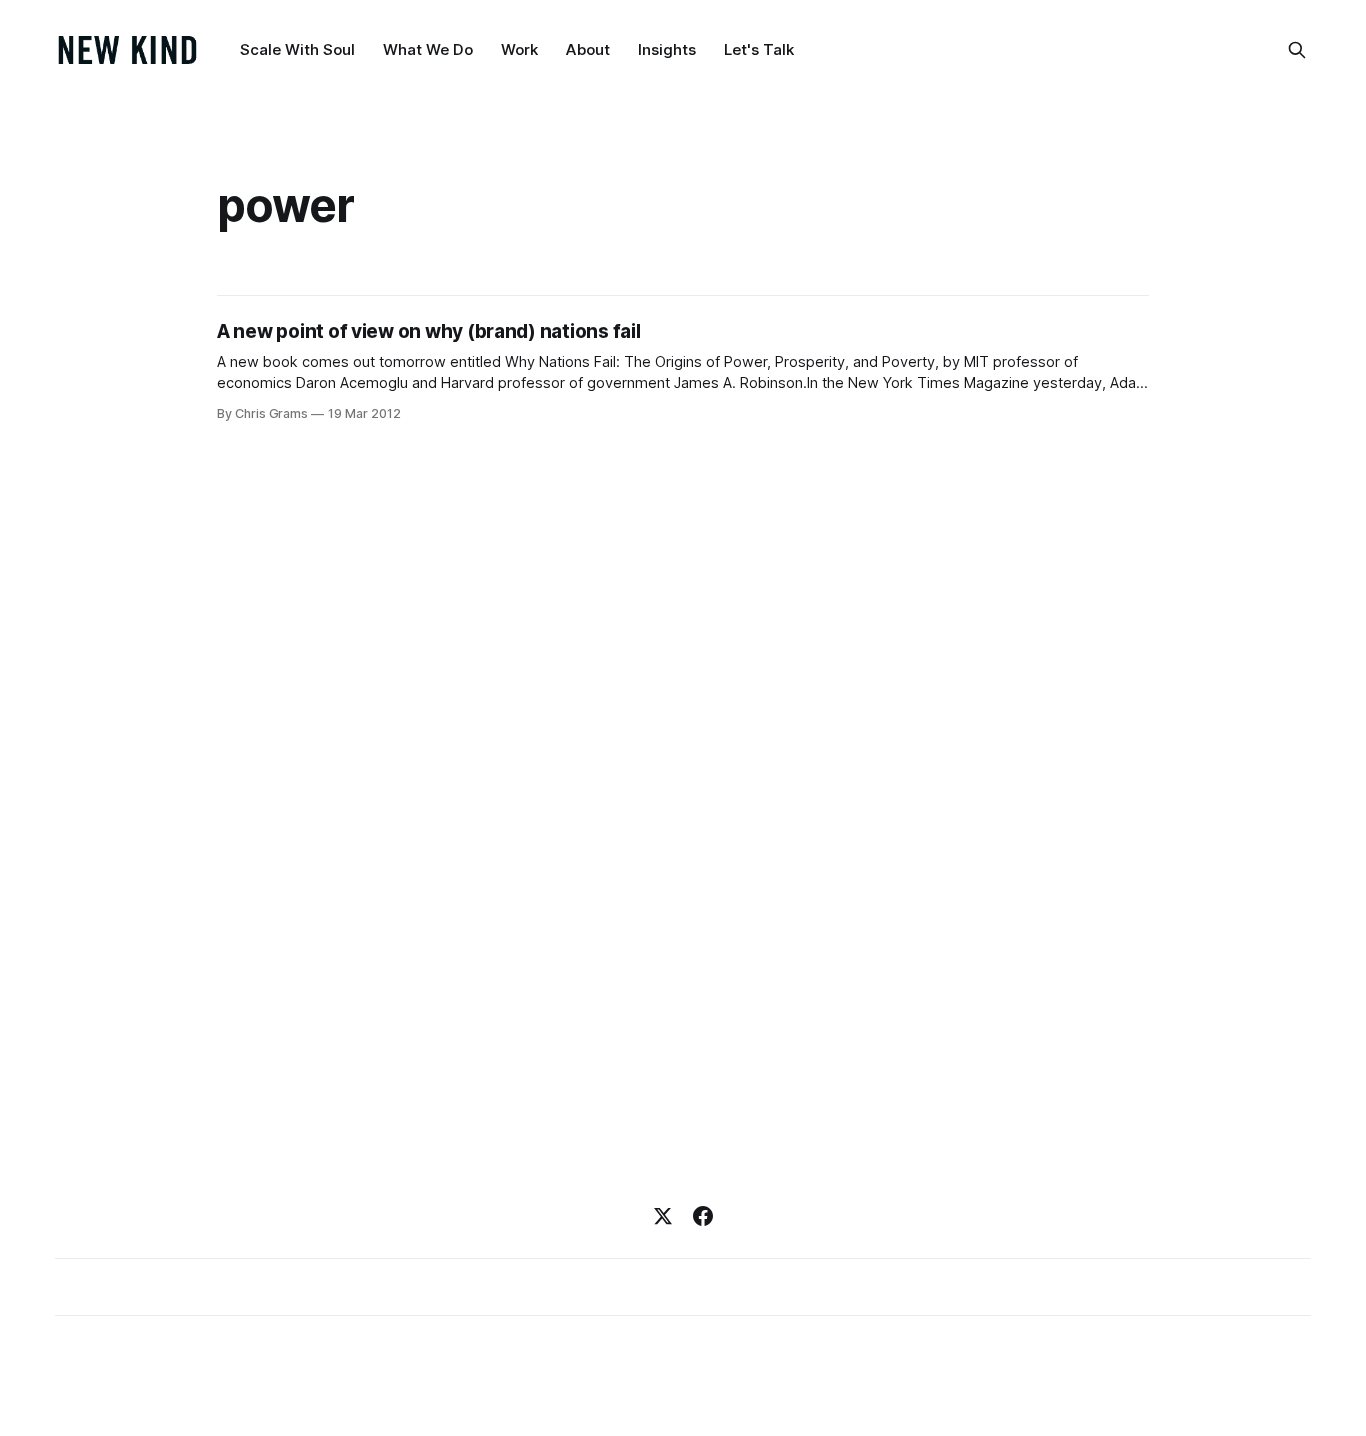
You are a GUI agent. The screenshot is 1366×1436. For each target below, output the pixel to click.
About (588, 49)
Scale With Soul (297, 49)
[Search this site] (1297, 50)
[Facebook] (703, 1216)
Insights (667, 49)
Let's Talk (759, 49)
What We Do (428, 49)
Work (519, 49)
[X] (663, 1216)
